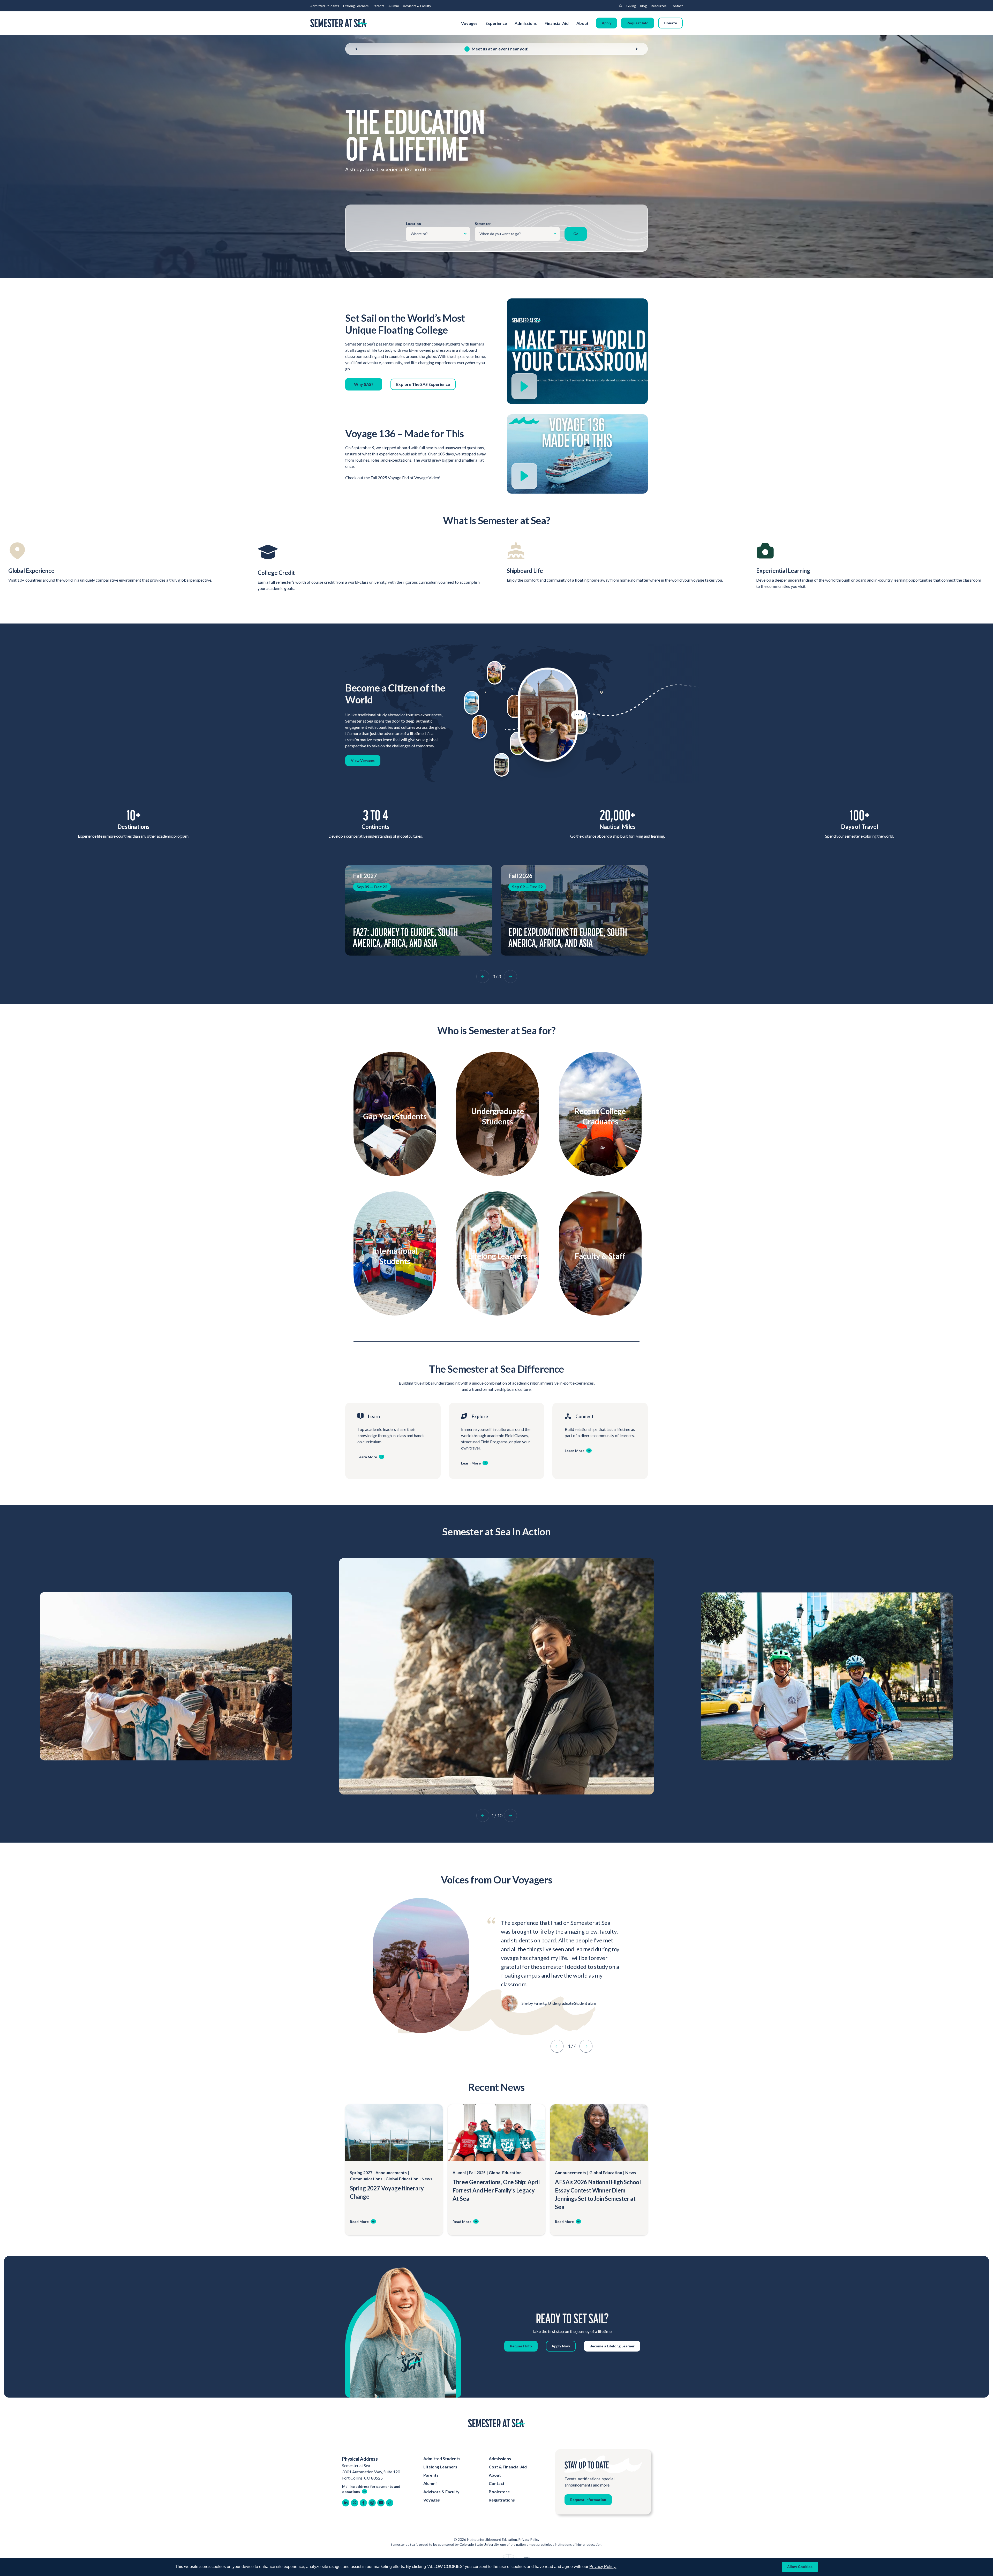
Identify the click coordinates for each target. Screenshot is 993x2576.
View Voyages (363, 760)
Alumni (394, 6)
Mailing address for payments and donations (371, 2489)
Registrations (502, 2500)
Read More (359, 2222)
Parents (378, 6)
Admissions (526, 23)
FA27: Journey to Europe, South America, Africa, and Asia (561, 937)
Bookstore (499, 2492)
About (583, 23)
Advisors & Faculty (417, 6)
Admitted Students (325, 6)
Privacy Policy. (603, 2567)
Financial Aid (557, 23)
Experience (496, 23)
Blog (643, 6)
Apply (607, 23)
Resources (659, 6)
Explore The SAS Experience (423, 384)
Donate (670, 23)
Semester (483, 224)
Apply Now (561, 2346)
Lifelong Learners (356, 6)
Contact (677, 6)
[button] (483, 977)
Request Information (588, 2500)
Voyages (469, 23)
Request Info (638, 23)
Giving (631, 6)
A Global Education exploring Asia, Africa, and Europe (412, 937)
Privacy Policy (529, 2540)
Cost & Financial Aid (508, 2467)
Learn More (392, 1127)
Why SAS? (364, 384)
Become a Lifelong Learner (612, 2346)
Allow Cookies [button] (800, 2567)
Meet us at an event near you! (500, 49)
